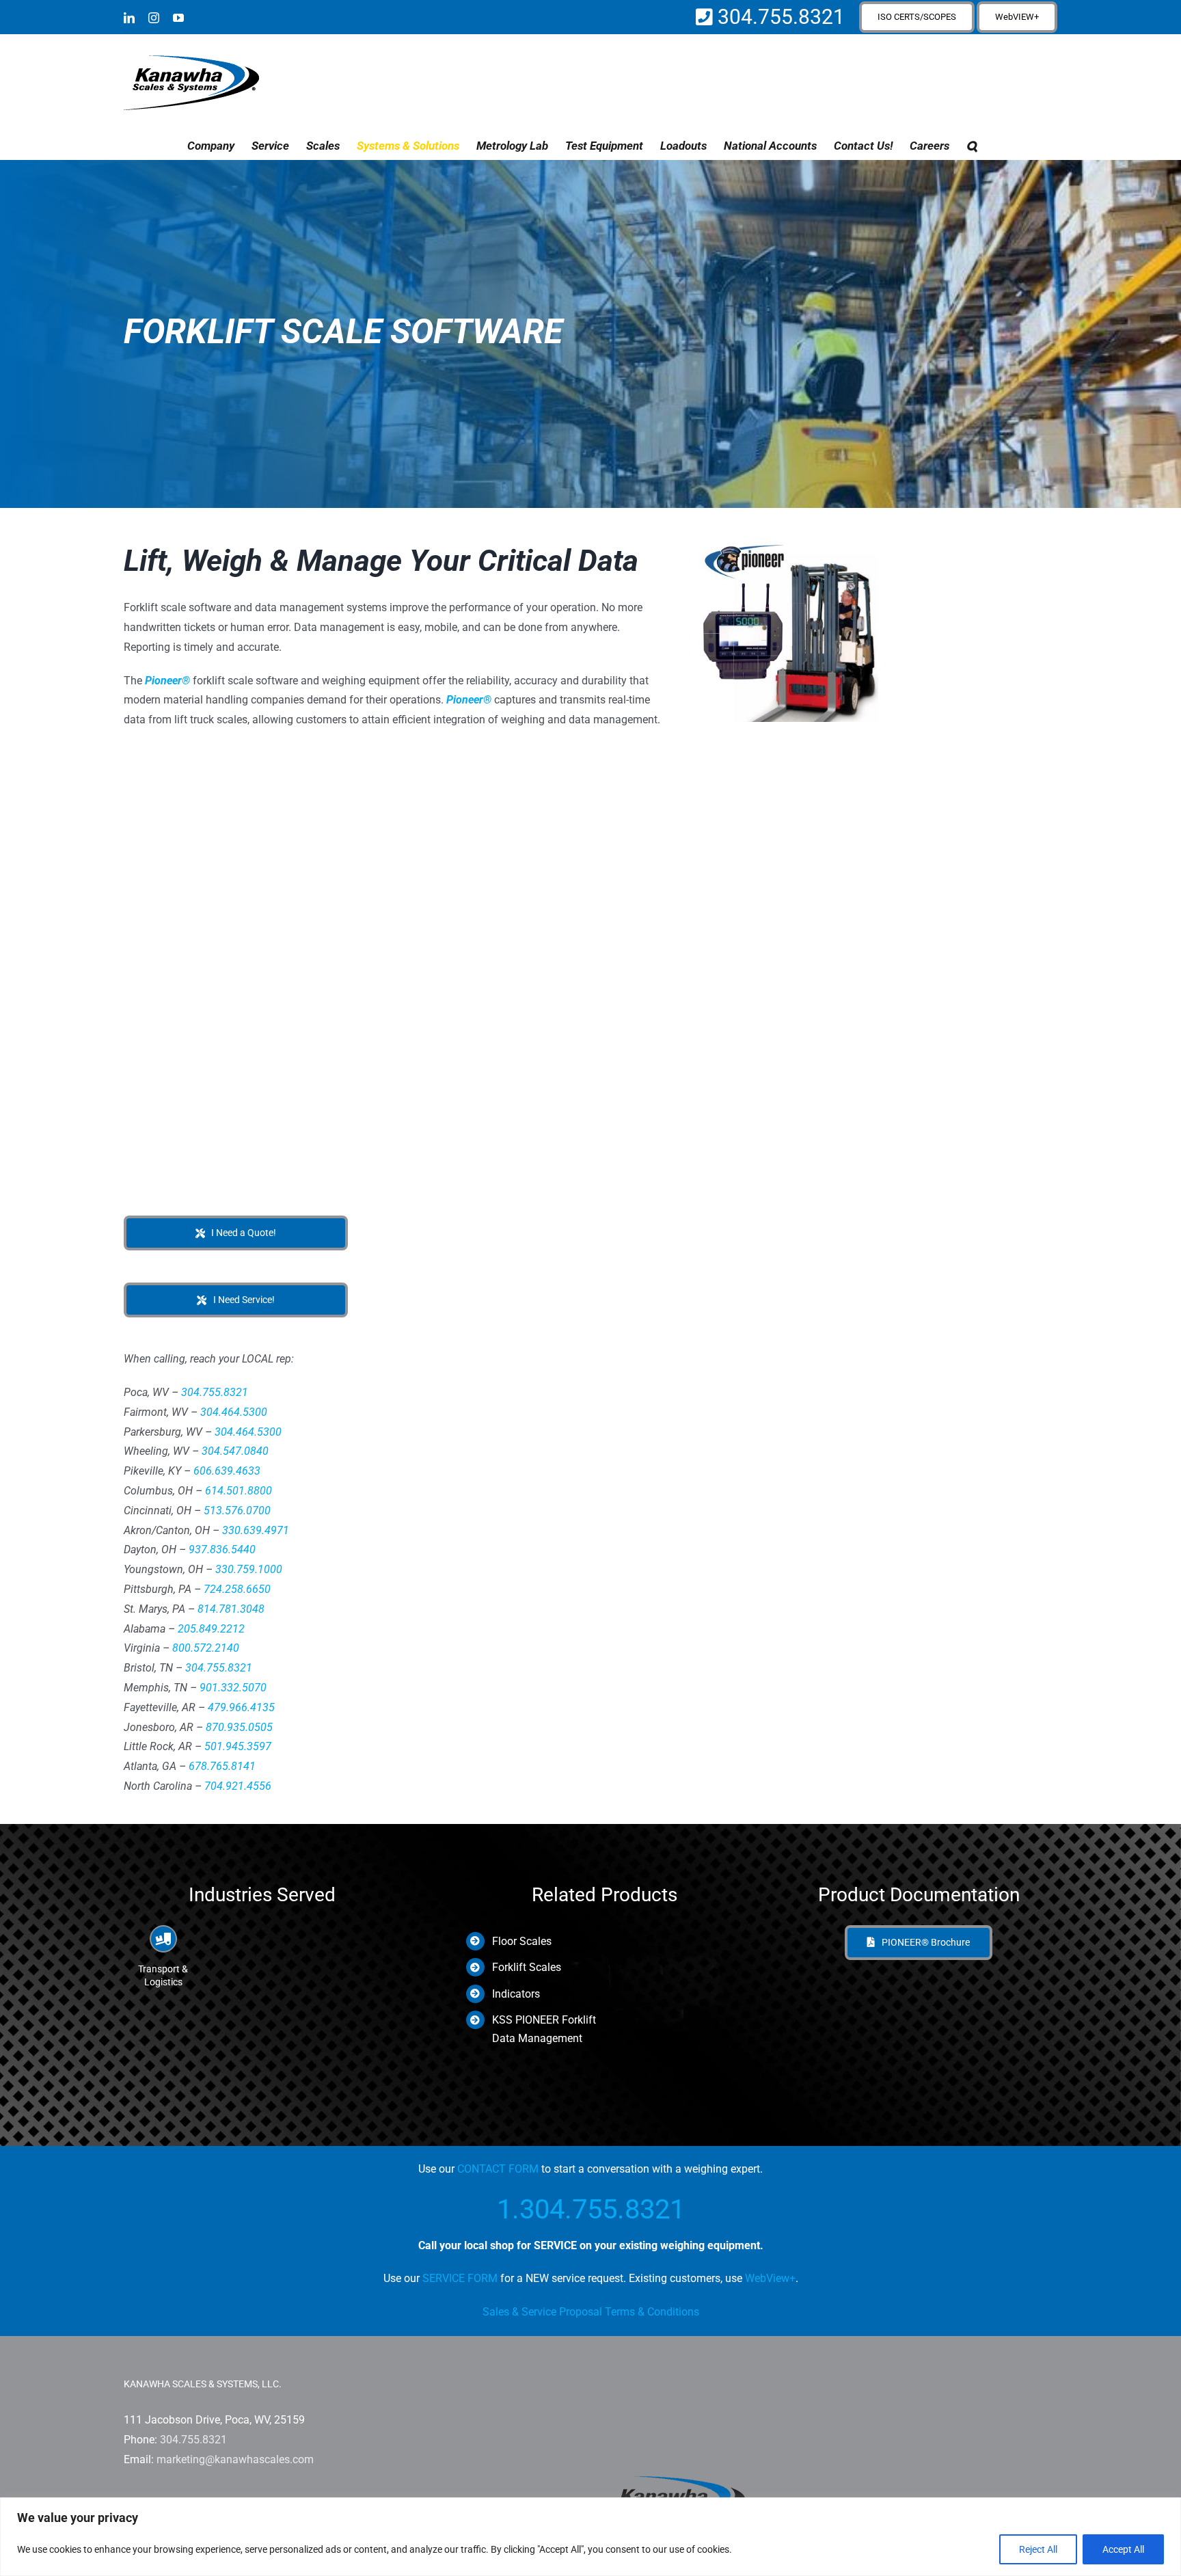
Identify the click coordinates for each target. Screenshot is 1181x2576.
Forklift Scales (527, 1967)
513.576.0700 (237, 1511)
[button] (972, 146)
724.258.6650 (237, 1589)
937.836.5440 (222, 1549)
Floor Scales (522, 1941)
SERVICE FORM (460, 2278)
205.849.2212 (211, 1629)
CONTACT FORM (498, 2169)
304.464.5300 (234, 1412)
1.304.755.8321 (591, 2209)
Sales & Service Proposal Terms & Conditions (591, 2312)
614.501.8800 (239, 1491)
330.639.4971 (256, 1530)
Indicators (516, 1994)
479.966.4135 (241, 1707)
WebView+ (770, 2278)
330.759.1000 (249, 1569)
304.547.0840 (235, 1451)
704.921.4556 (238, 1786)
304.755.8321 (779, 17)
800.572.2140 (206, 1648)
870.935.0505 (239, 1727)
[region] (590, 2537)
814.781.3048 (231, 1609)
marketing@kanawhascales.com (235, 2459)
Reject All (1038, 2549)
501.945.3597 (238, 1746)
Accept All (1123, 2549)
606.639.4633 (227, 1471)
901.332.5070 (233, 1688)
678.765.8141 (222, 1766)
